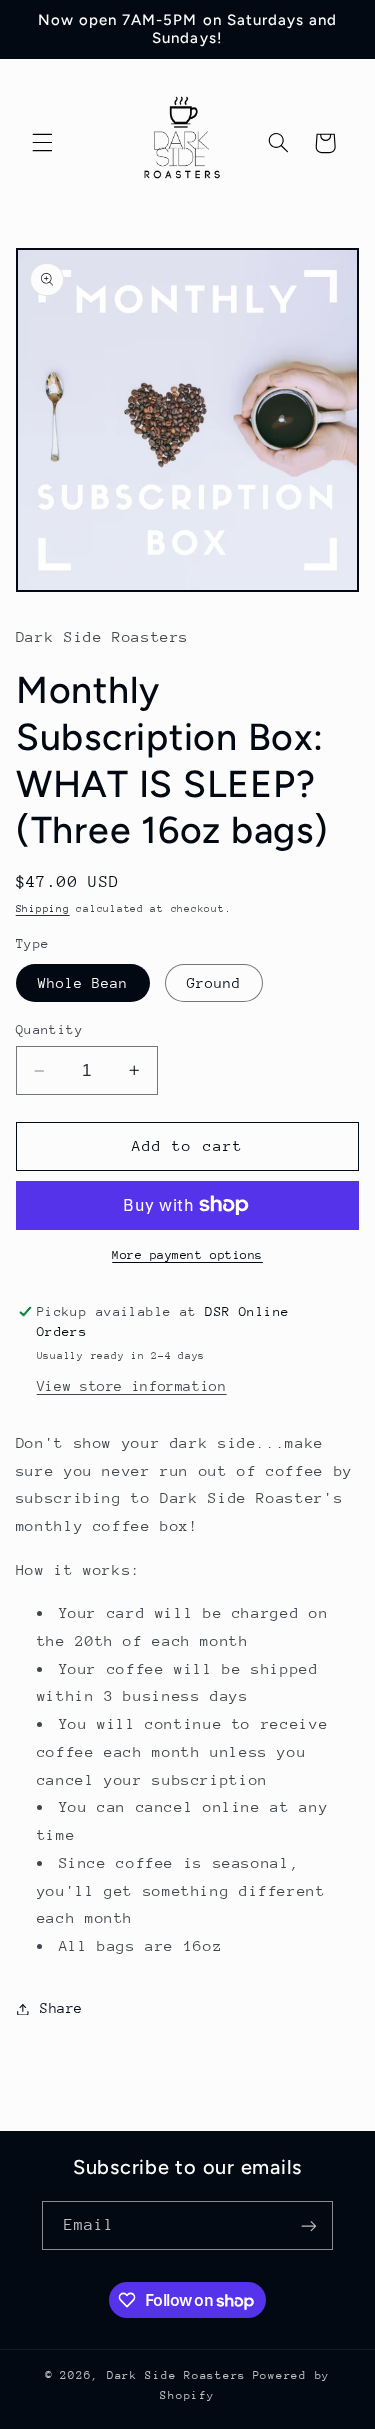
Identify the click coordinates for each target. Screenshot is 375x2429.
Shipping (43, 909)
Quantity (49, 1029)
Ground (214, 983)
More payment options (187, 1255)
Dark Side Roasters (176, 2375)
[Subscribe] (309, 2225)
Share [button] (61, 2008)
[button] (42, 143)
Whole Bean (83, 983)
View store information (132, 1386)
